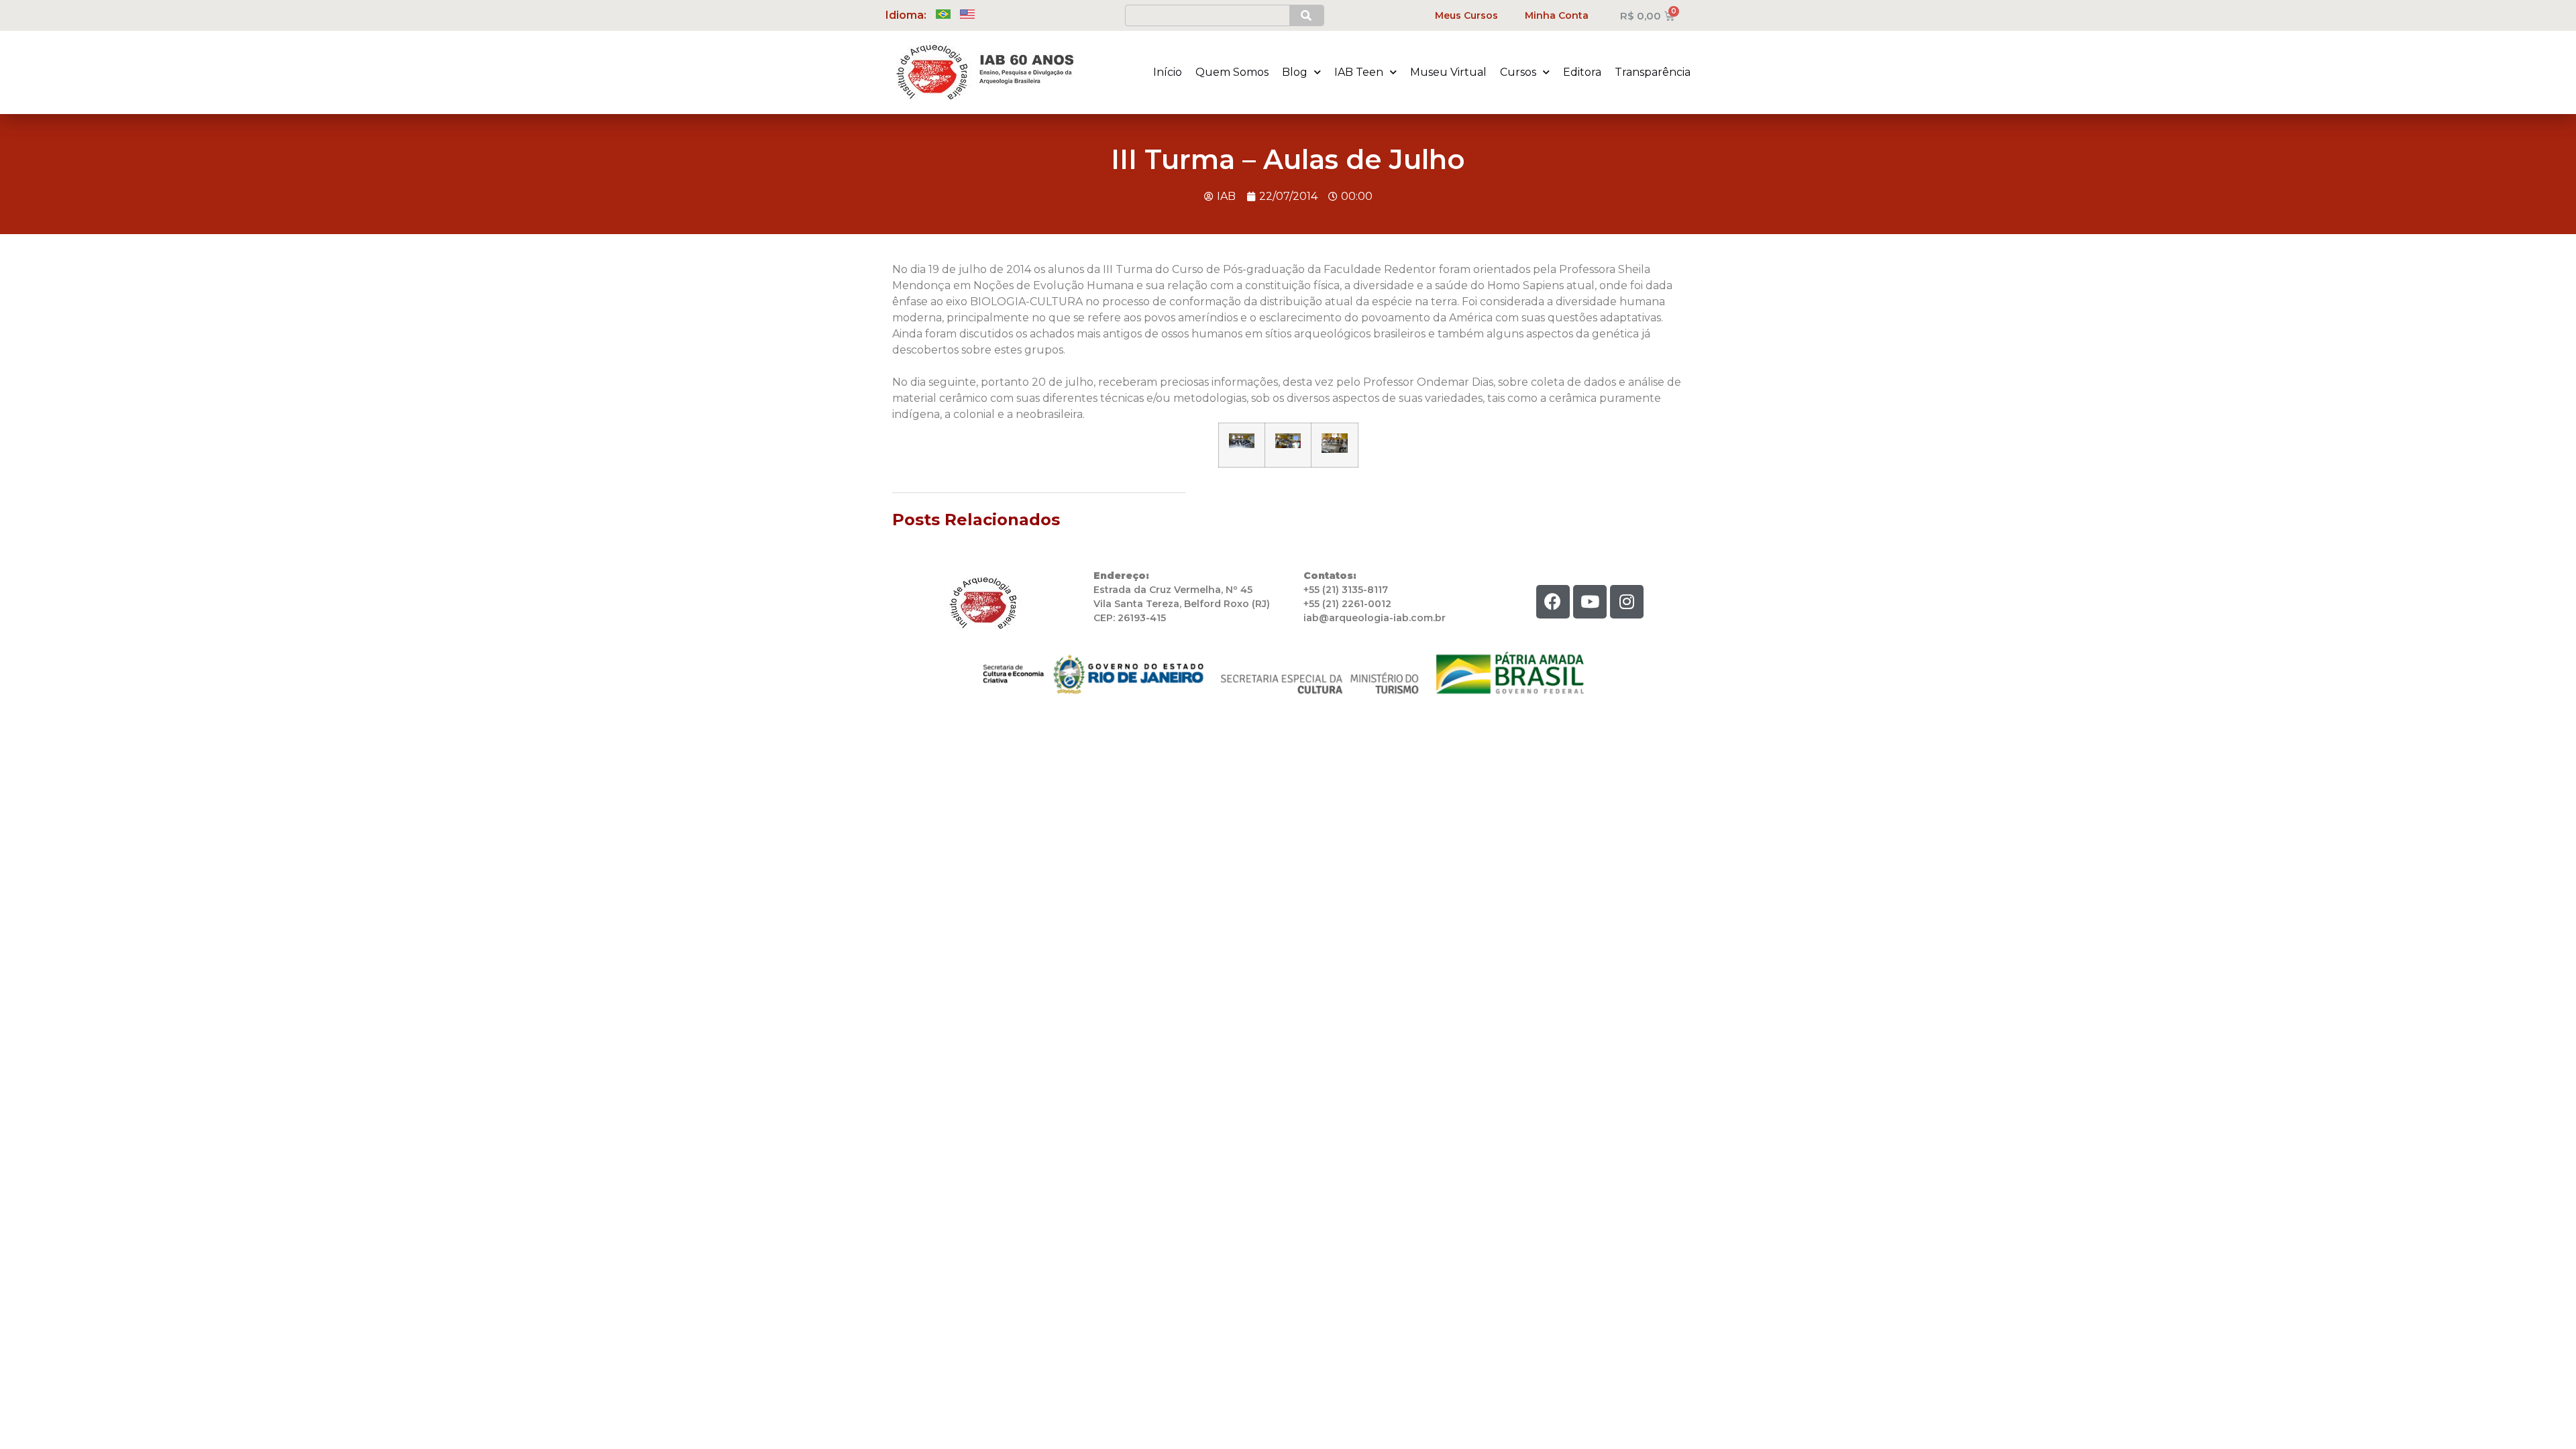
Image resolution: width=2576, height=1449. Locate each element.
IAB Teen (1359, 72)
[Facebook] (1553, 602)
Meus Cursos (1466, 15)
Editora (1582, 72)
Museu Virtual (1448, 72)
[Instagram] (1627, 602)
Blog (1295, 72)
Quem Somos (1232, 72)
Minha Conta (1557, 15)
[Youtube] (1590, 602)
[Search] (1306, 15)
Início (1168, 72)
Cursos (1518, 72)
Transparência (1653, 72)
